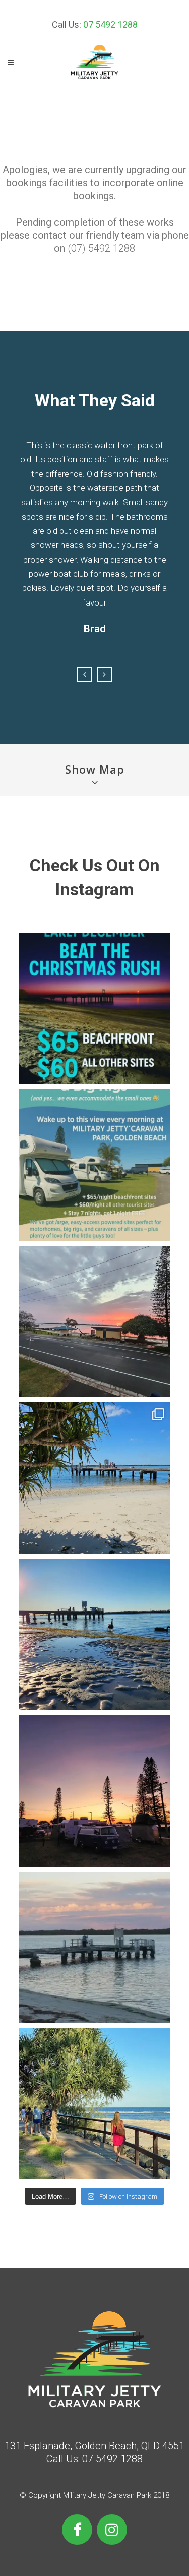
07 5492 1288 (110, 24)
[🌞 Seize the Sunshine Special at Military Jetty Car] (95, 1478)
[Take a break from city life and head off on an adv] (95, 1947)
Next (104, 674)
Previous (85, 674)
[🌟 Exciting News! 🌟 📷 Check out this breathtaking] (95, 1634)
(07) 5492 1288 (101, 248)
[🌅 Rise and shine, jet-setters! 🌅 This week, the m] (95, 1322)
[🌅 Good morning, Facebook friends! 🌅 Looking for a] (95, 1791)
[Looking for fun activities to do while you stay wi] (95, 2104)
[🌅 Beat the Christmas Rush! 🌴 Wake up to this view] (95, 1009)
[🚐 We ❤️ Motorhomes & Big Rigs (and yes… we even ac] (95, 1165)
